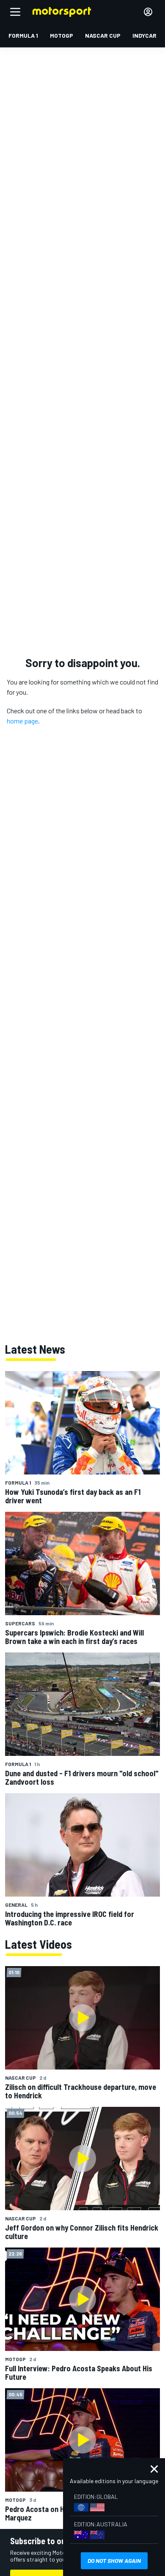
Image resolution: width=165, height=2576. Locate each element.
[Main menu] (15, 12)
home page (22, 721)
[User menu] (148, 12)
